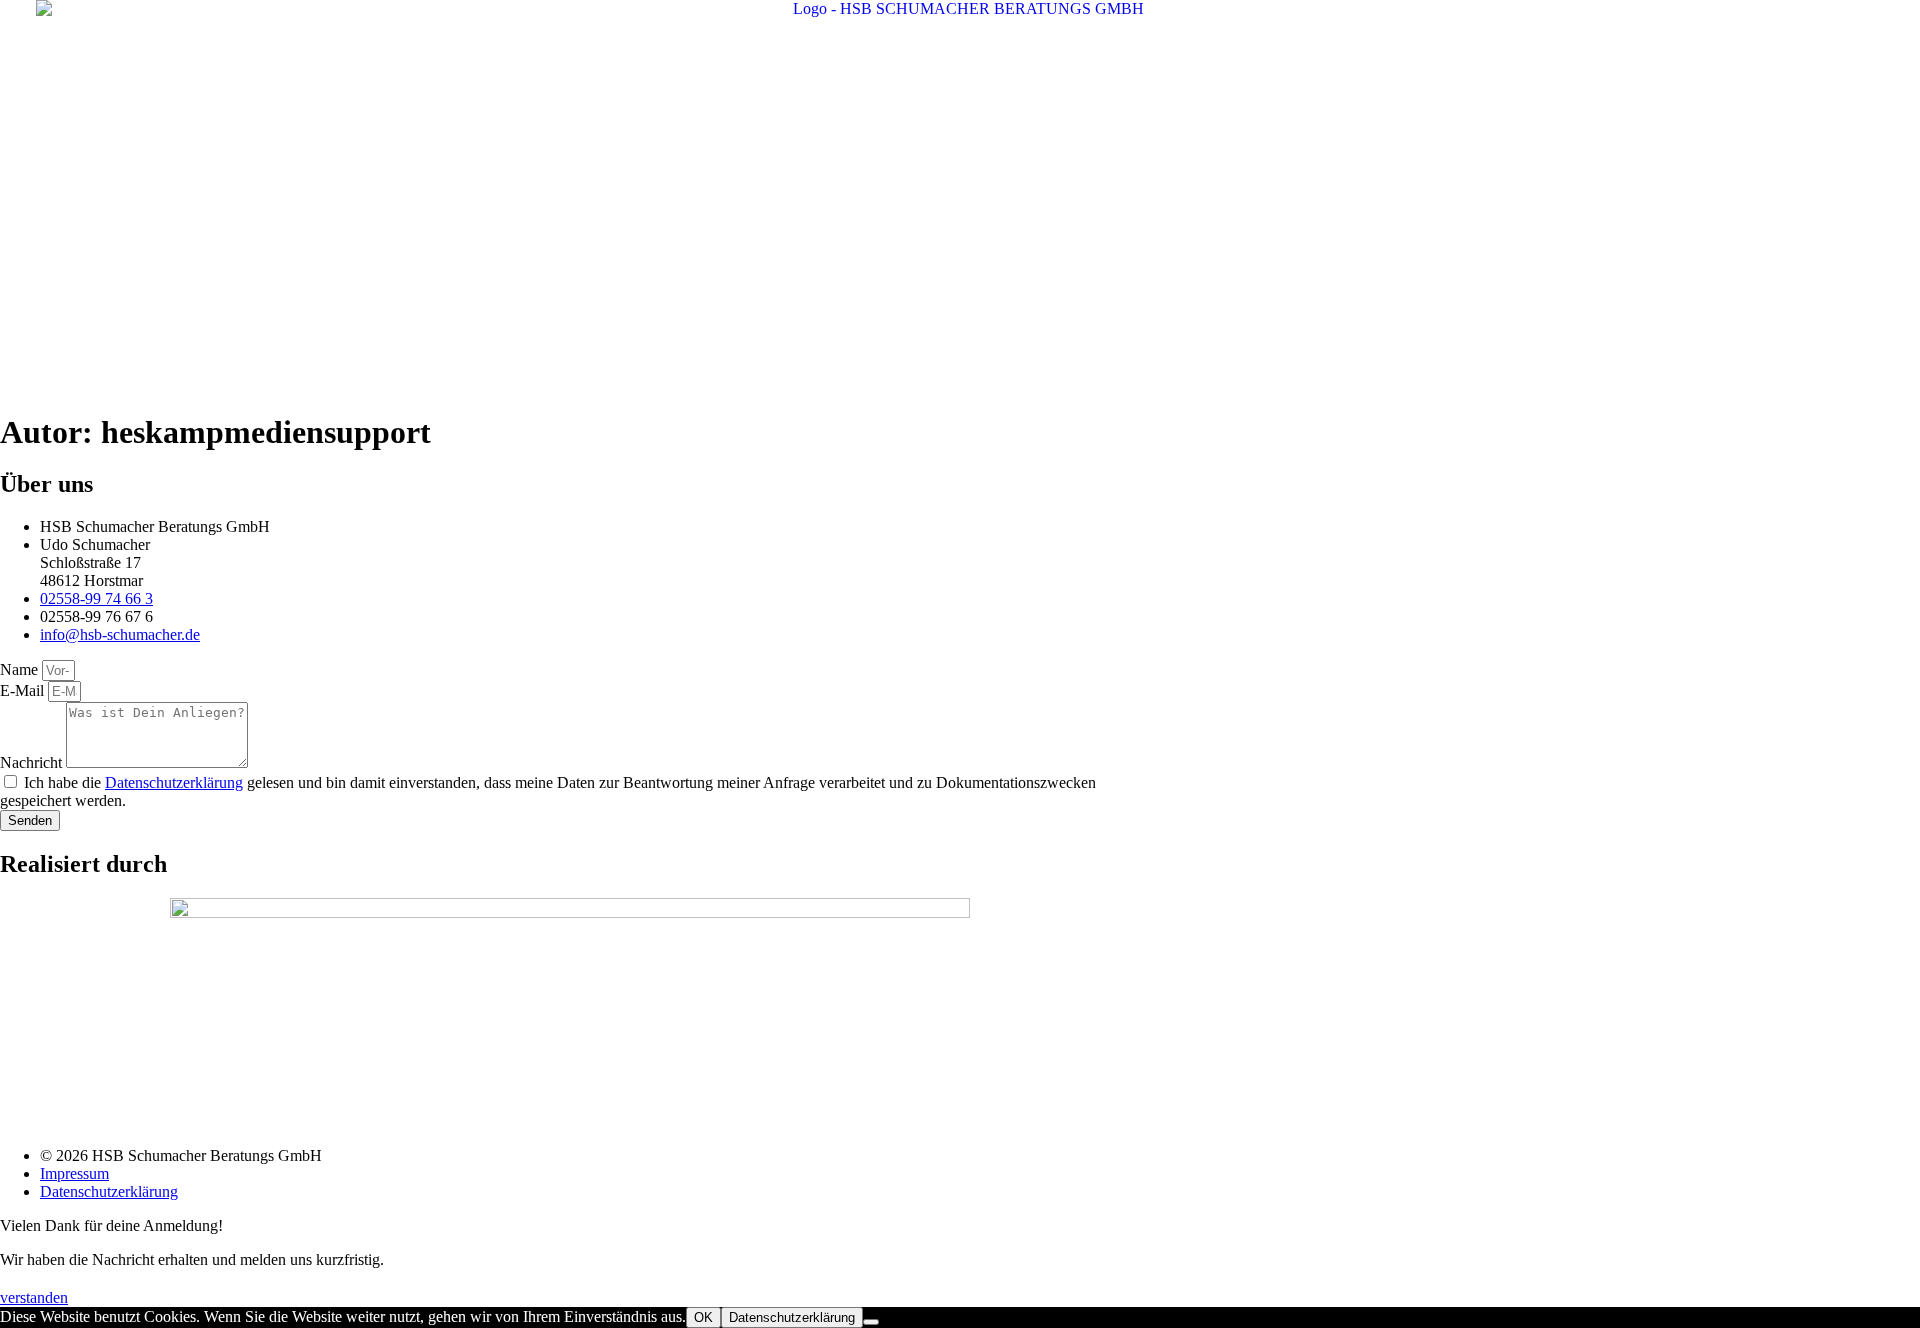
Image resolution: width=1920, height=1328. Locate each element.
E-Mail (24, 690)
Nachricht (33, 762)
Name (21, 669)
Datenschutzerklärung (174, 782)
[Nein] (871, 1322)
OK (703, 1317)
